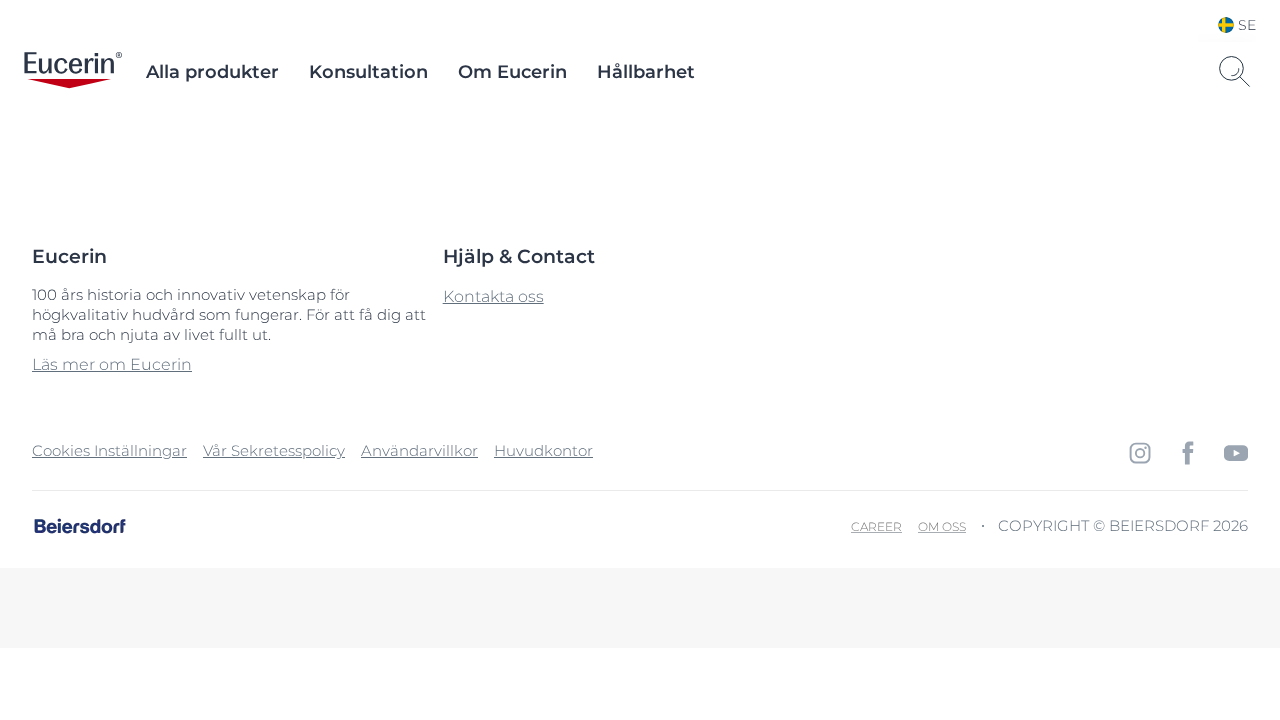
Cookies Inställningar (109, 450)
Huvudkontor (543, 450)
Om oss (942, 526)
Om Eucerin (512, 72)
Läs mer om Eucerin (112, 364)
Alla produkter (212, 72)
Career (876, 526)
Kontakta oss (493, 296)
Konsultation (368, 72)
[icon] (1140, 453)
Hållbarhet (646, 72)
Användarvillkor (419, 450)
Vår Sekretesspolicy (274, 450)
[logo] (73, 72)
